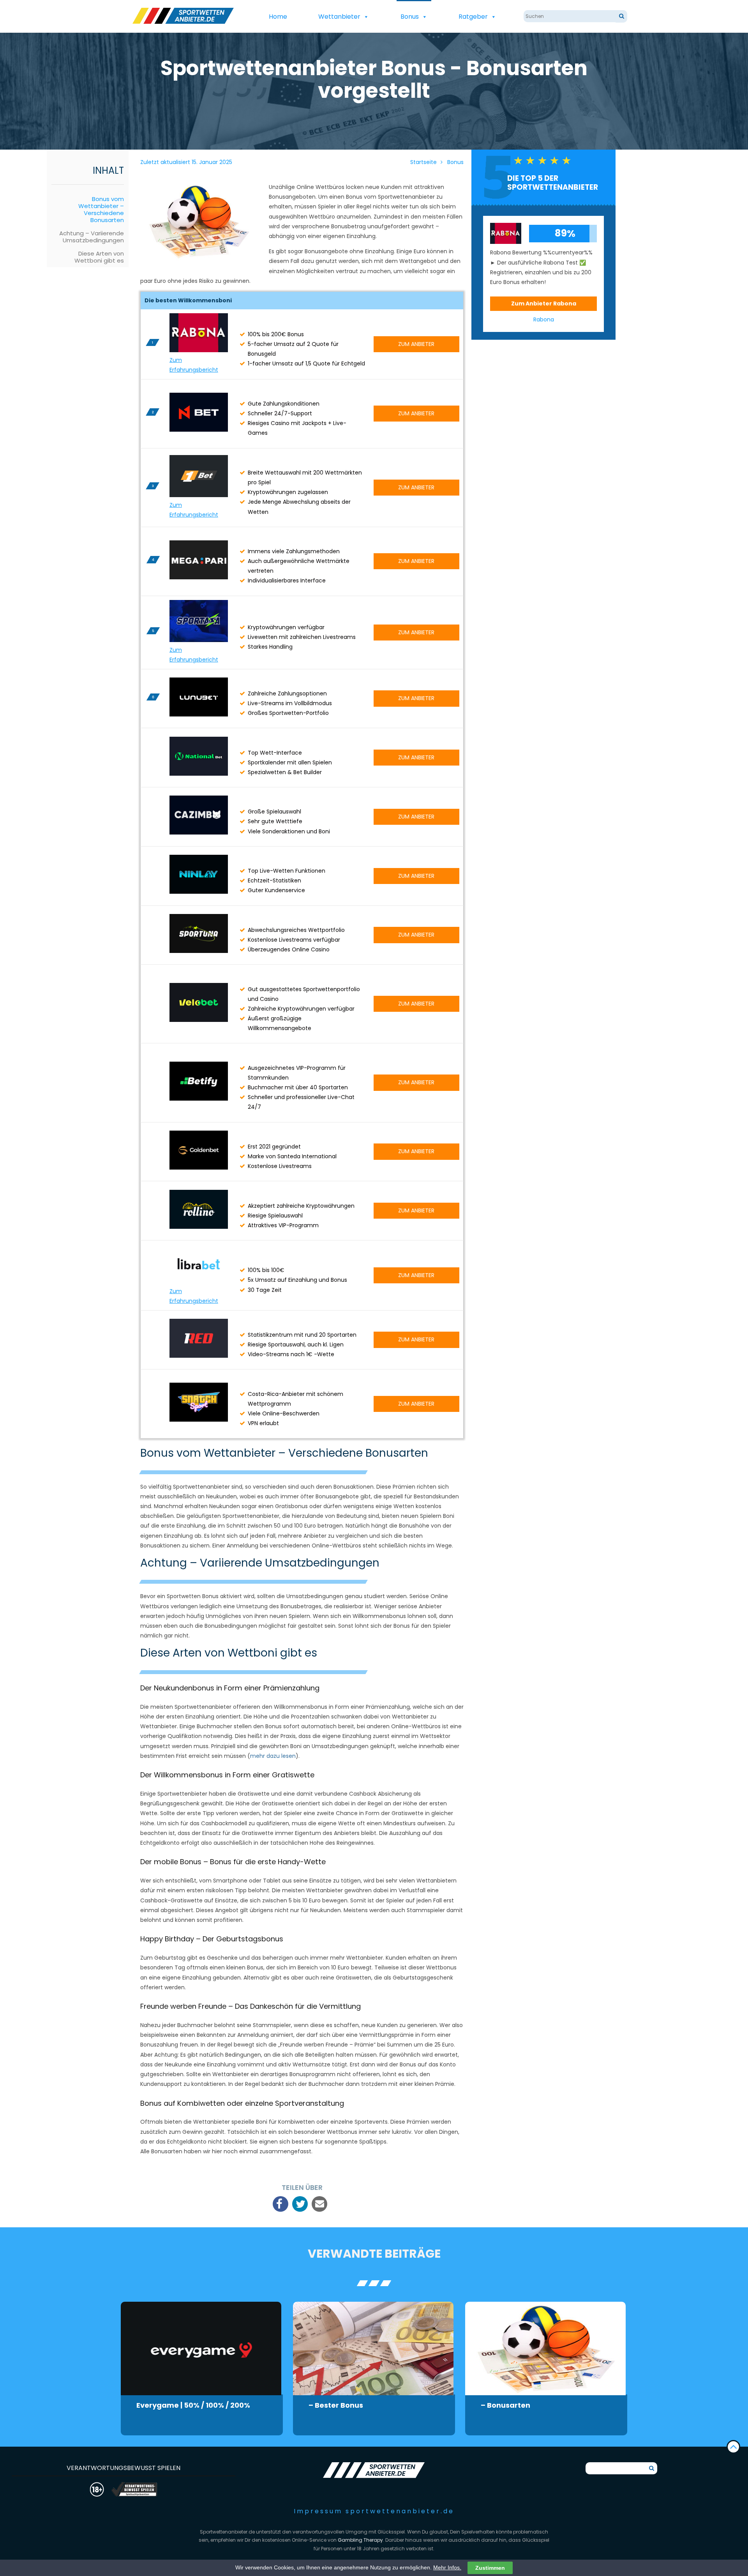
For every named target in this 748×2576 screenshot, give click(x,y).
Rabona (544, 319)
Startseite (423, 162)
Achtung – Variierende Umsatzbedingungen (92, 237)
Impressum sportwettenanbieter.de (374, 2511)
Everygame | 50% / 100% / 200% (193, 2405)
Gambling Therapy (360, 2540)
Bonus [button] (410, 17)
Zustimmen (490, 2568)
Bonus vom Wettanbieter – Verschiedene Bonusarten (101, 209)
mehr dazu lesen (273, 1756)
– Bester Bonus (336, 2405)
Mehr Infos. (447, 2567)
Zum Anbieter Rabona (544, 303)
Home (278, 17)
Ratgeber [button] (473, 17)
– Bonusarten (505, 2405)
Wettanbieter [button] (339, 17)
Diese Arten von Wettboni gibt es (99, 257)
